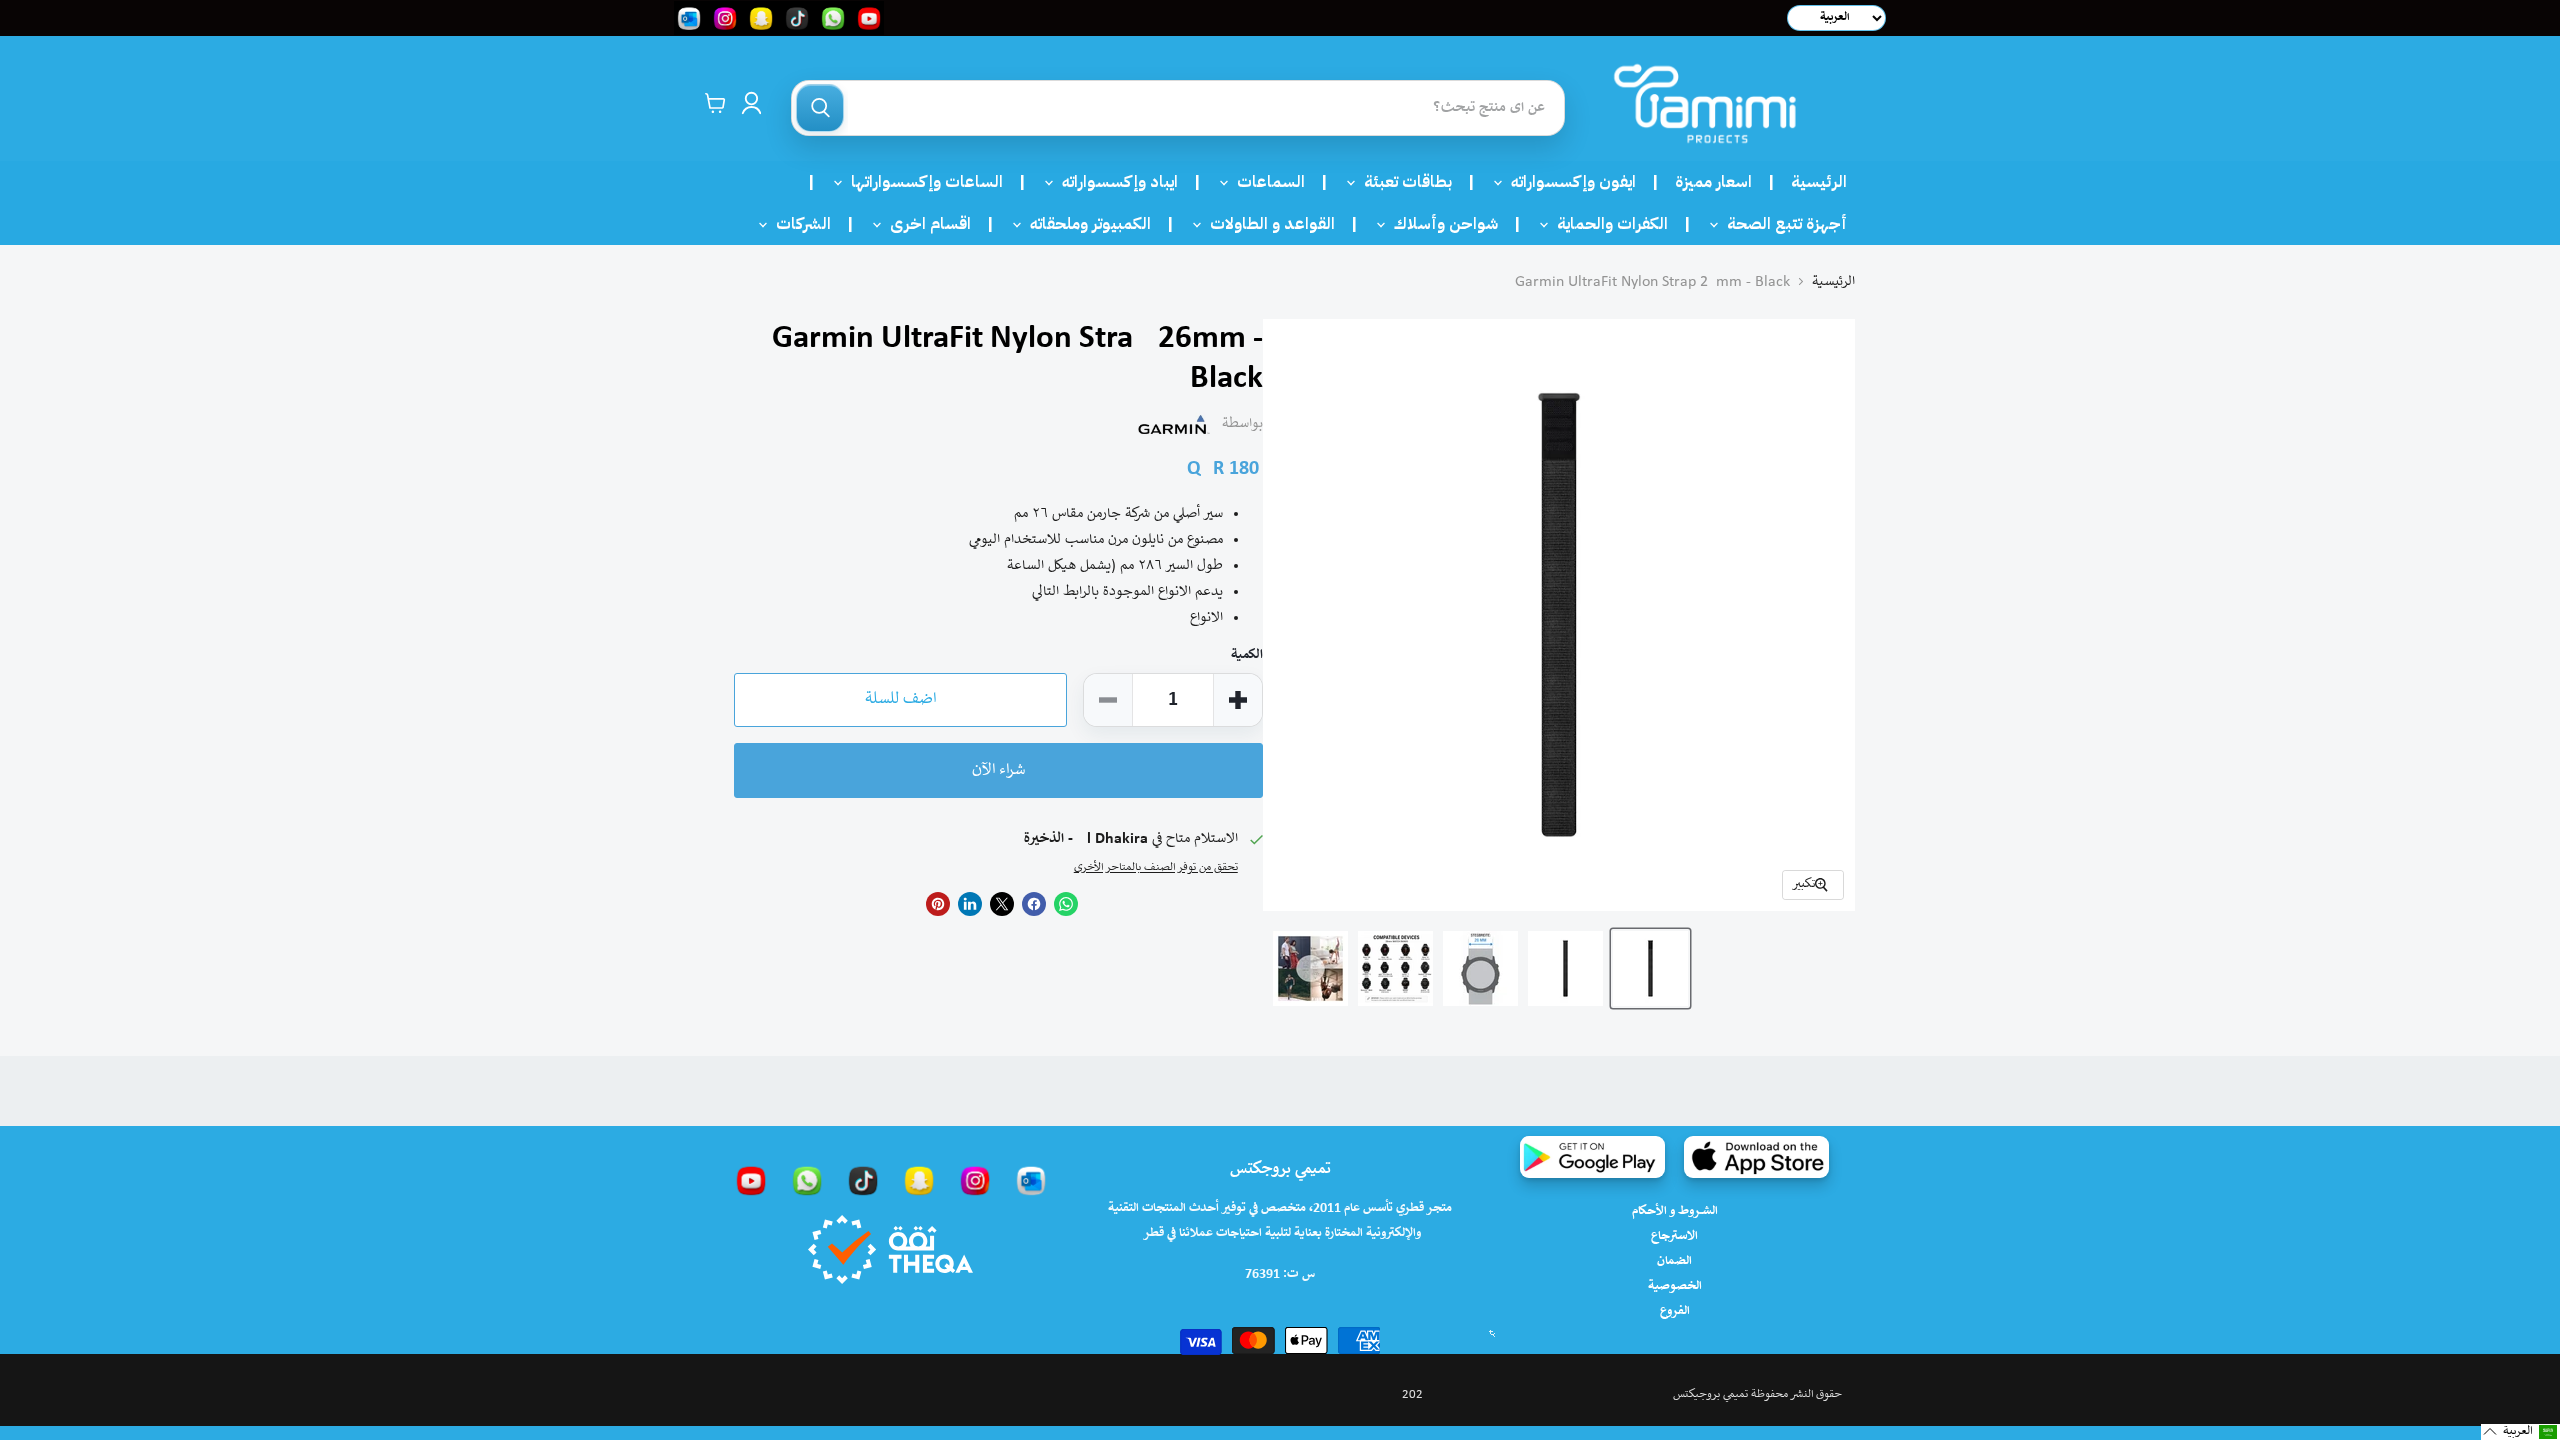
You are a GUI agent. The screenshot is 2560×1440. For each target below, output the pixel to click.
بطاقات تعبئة (1402, 182)
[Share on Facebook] (1034, 904)
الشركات (797, 224)
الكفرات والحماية (1606, 224)
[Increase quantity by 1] (1238, 700)
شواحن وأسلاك (1440, 224)
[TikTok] (863, 1180)
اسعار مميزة (1713, 182)
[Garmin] (1174, 424)
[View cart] (715, 103)
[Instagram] (975, 1180)
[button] (2520, 1432)
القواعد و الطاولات (1266, 224)
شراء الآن (998, 770)
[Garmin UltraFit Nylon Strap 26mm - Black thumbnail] (1480, 968)
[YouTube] (751, 1180)
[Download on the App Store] (1756, 1157)
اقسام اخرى (924, 224)
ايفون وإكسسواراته (1567, 182)
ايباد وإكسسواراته (1114, 182)
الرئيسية (1819, 182)
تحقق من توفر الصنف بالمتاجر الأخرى (1156, 867)
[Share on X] (1002, 904)
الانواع (1206, 618)
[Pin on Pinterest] (938, 904)
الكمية (1247, 655)
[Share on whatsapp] (1066, 904)
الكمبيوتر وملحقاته (1084, 224)
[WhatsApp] (807, 1180)
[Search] (820, 108)
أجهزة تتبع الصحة (1781, 224)
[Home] (1705, 103)
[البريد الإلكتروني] (1031, 1180)
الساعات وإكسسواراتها (921, 182)
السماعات (1265, 182)
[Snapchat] (919, 1180)
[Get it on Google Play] (1592, 1157)
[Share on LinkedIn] (970, 904)
